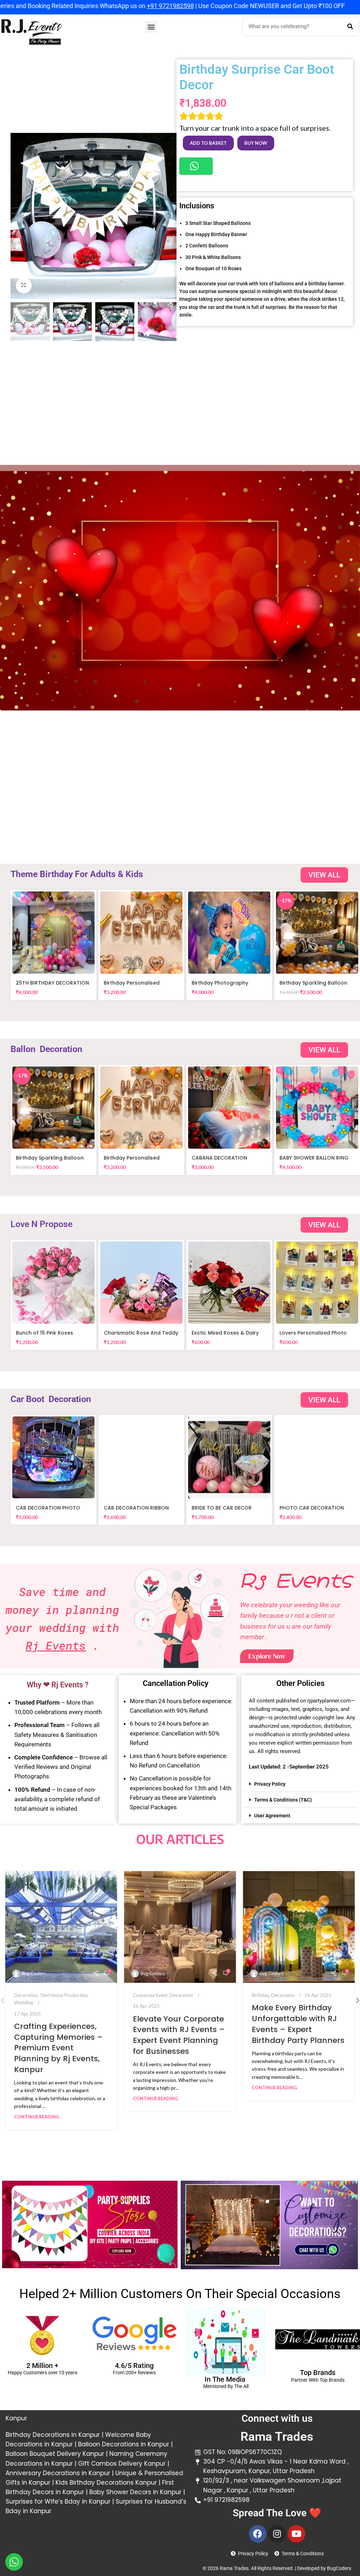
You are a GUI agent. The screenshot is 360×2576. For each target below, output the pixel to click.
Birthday (260, 1995)
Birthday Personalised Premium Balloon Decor (134, 986)
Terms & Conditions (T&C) (283, 1800)
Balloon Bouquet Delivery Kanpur (55, 2454)
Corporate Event (150, 1995)
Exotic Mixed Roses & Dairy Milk (225, 1336)
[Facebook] (258, 2534)
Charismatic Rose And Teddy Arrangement (141, 1336)
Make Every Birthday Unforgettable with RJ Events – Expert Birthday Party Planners (298, 2024)
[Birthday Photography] (229, 933)
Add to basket (208, 143)
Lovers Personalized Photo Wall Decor (313, 1336)
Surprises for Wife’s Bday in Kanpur (58, 2502)
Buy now (256, 143)
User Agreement (272, 1816)
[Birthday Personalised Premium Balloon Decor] (141, 933)
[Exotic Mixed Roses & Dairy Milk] (229, 1283)
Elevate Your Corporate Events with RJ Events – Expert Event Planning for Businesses (179, 2035)
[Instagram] (277, 2534)
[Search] (350, 27)
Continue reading (37, 2117)
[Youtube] (296, 2534)
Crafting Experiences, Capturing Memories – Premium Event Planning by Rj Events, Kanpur (58, 2048)
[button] (151, 27)
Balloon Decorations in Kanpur (124, 2444)
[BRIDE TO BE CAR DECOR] (229, 1458)
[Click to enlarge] (24, 285)
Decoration (26, 1995)
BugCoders (339, 2568)
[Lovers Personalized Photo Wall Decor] (317, 1283)
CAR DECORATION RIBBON (136, 1508)
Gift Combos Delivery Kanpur (121, 2464)
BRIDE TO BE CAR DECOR (222, 1508)
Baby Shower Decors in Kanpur (135, 2492)
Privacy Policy (270, 1784)
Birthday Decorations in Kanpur (53, 2435)
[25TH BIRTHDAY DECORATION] (53, 933)
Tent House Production (64, 1995)
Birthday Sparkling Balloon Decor (313, 986)
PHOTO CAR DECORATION (312, 1508)
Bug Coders (34, 1973)
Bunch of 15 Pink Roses (44, 1333)
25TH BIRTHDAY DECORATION (52, 983)
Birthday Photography (220, 983)
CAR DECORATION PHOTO (48, 1508)
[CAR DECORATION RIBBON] (141, 1458)
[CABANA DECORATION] (229, 1108)
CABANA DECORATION (219, 1158)
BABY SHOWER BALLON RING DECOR (314, 1161)
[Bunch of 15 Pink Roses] (53, 1283)
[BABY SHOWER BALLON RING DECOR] (317, 1108)
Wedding (24, 2003)
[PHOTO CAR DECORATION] (317, 1458)
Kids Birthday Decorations (95, 2483)
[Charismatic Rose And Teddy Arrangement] (141, 1283)
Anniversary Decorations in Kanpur (58, 2473)
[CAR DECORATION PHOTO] (53, 1458)
